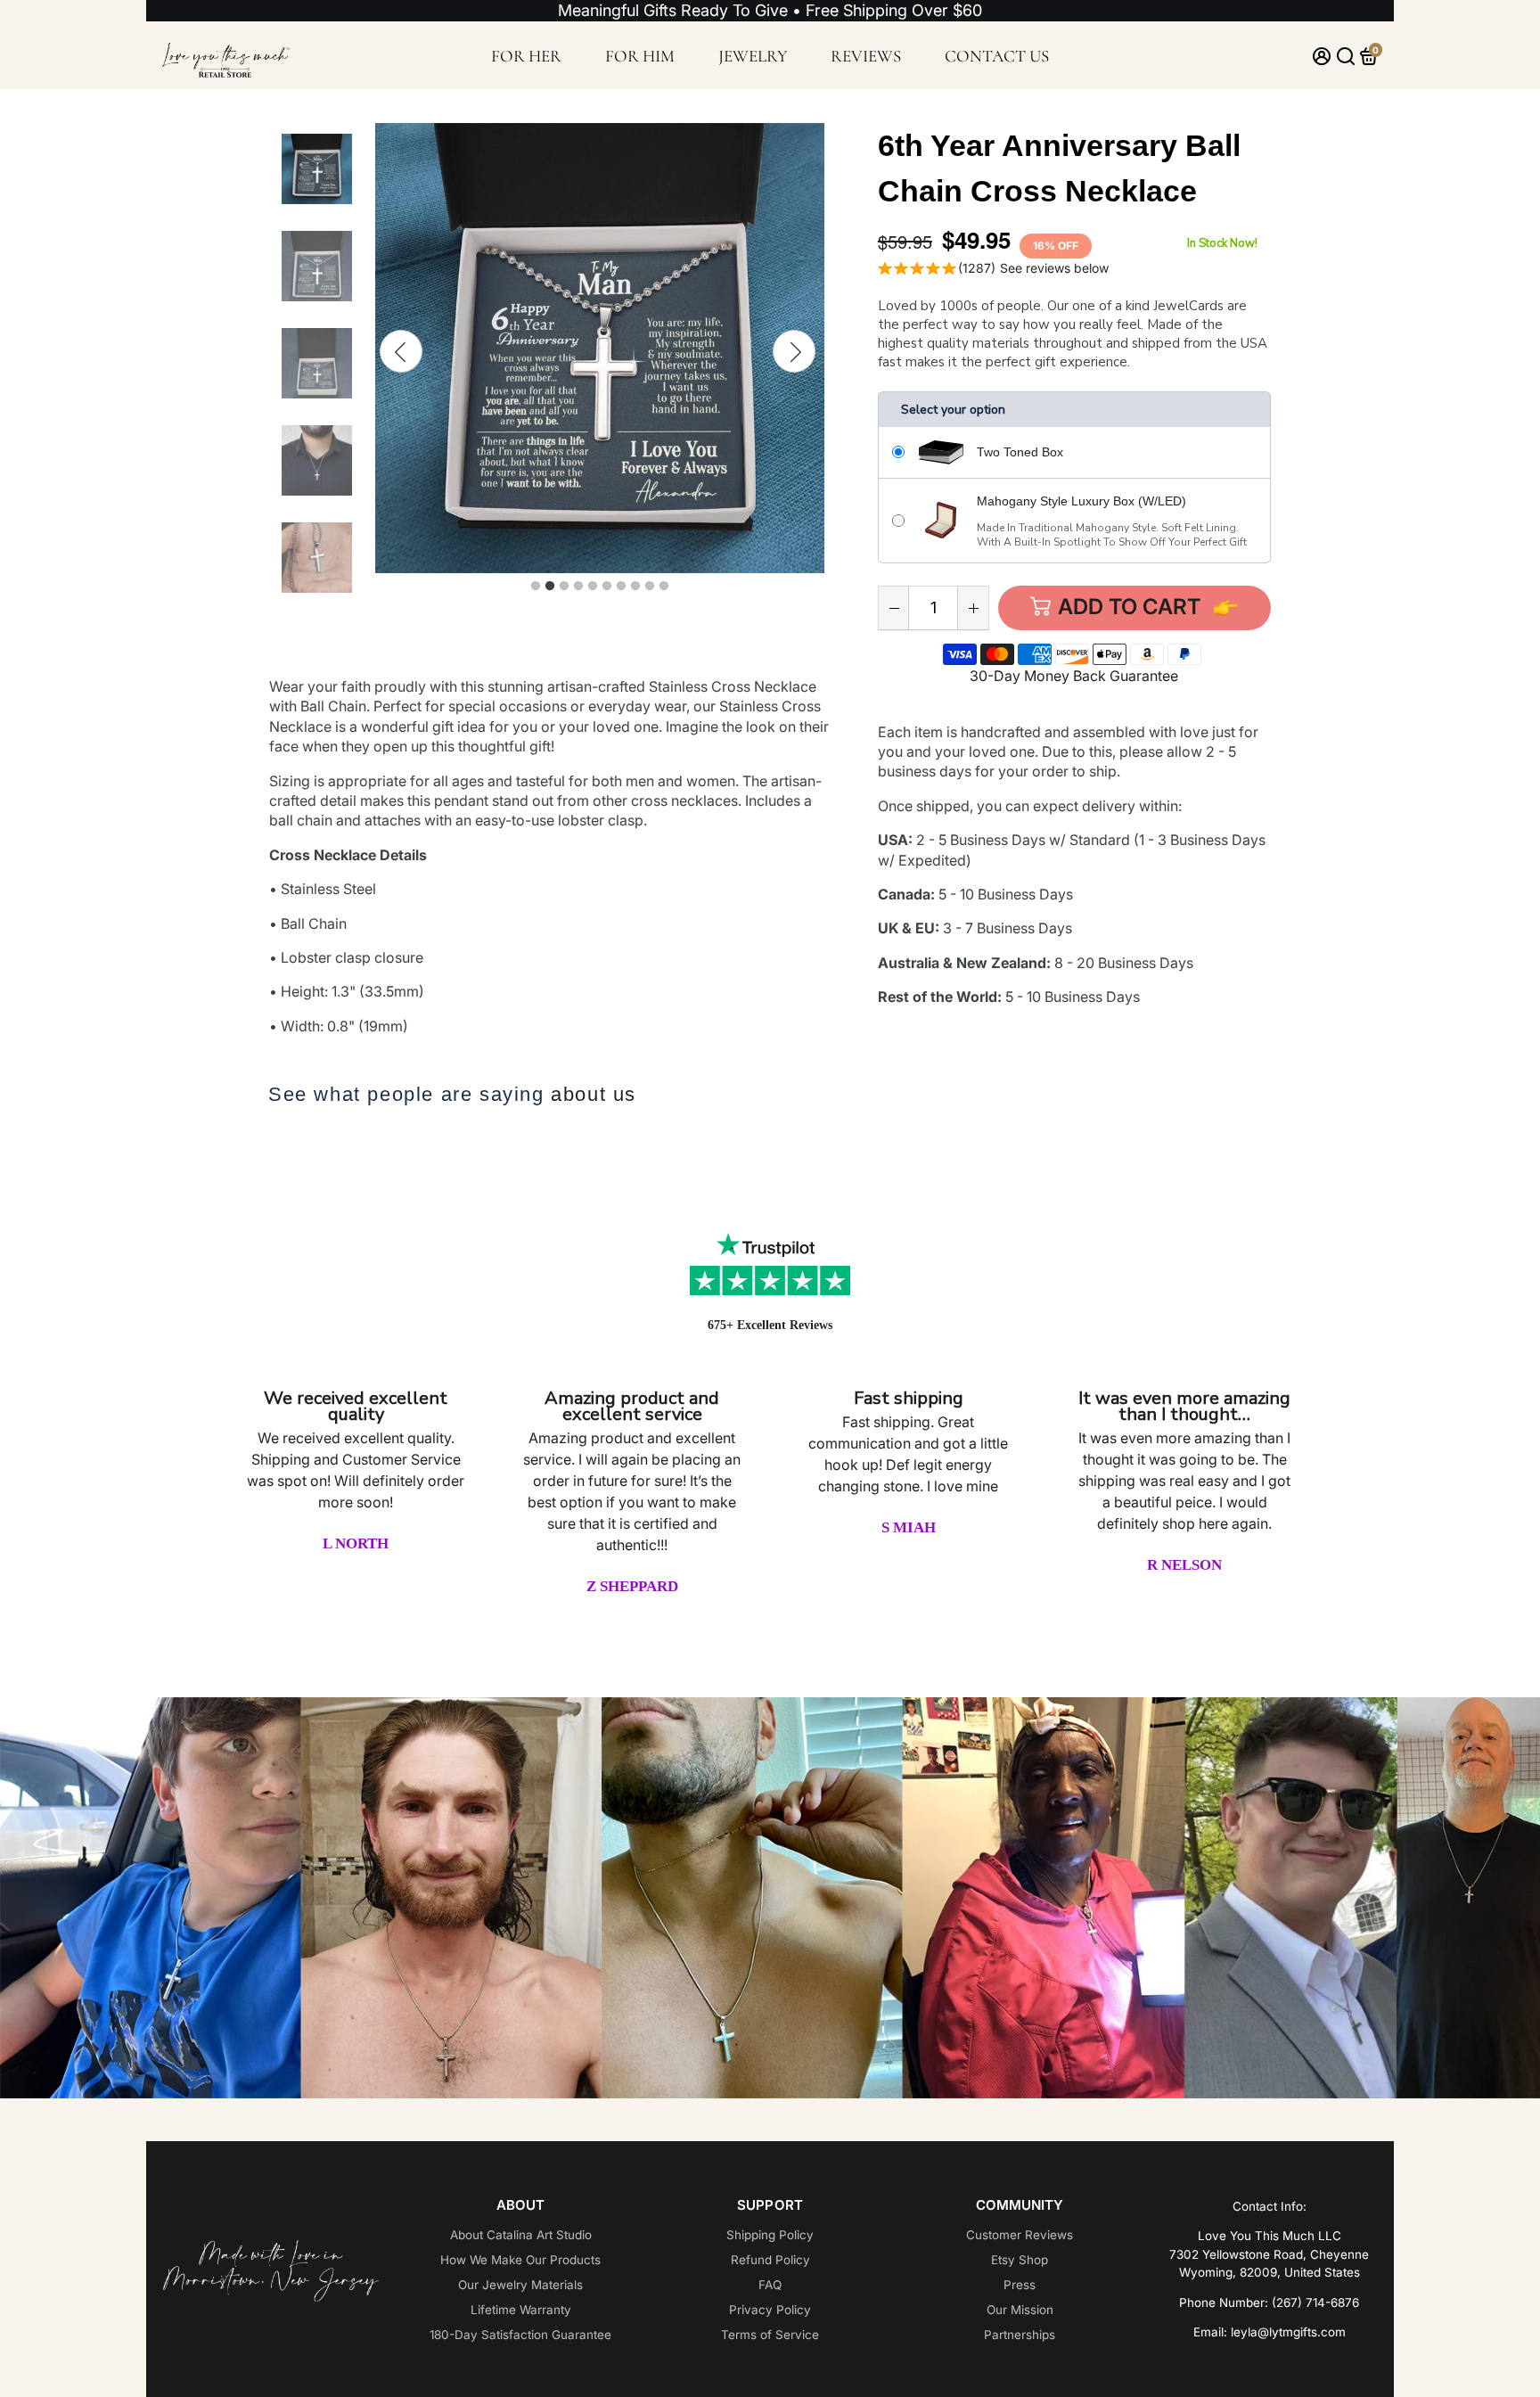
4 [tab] (578, 587)
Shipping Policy (770, 2235)
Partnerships (1020, 2335)
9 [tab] (650, 587)
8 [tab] (635, 587)
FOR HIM (640, 56)
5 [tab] (593, 587)
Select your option (953, 410)
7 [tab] (621, 587)
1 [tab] (536, 587)
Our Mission (1020, 2310)
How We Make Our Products (520, 2260)
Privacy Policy (770, 2310)
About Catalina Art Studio (521, 2235)
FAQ (770, 2285)
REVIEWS (866, 56)
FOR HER (526, 56)
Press (1020, 2285)
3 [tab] (564, 587)
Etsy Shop (1020, 2260)
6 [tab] (607, 587)
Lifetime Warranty (521, 2310)
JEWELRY (753, 56)
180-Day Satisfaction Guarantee (520, 2335)
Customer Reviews (1020, 2235)
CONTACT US (997, 56)
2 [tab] (550, 587)
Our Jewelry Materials (520, 2285)
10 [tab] (664, 587)
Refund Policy (770, 2260)
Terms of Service (770, 2335)
